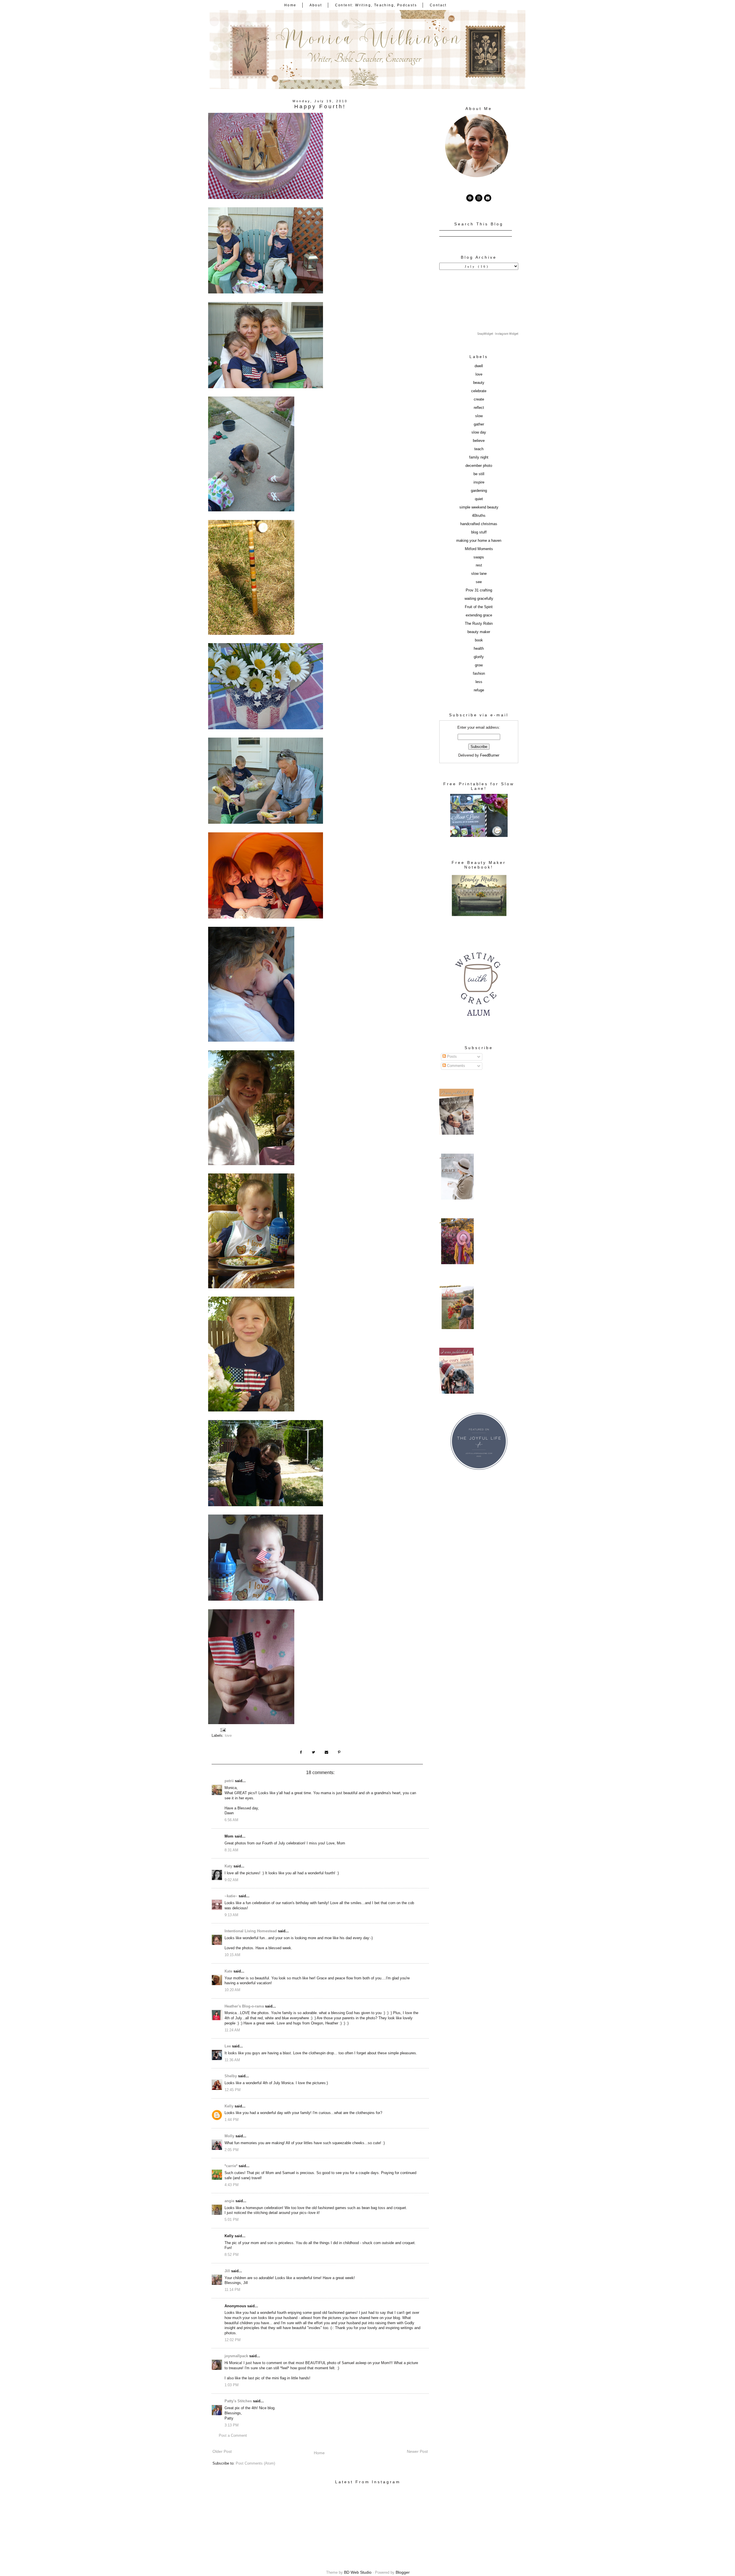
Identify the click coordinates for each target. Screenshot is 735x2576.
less (479, 682)
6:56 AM (231, 1820)
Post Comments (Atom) (255, 2463)
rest (479, 565)
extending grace (479, 615)
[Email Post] (223, 1730)
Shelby (231, 2076)
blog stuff (479, 532)
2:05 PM (232, 2150)
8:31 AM (231, 1850)
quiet (479, 499)
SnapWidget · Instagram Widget (498, 334)
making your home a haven (479, 541)
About (316, 5)
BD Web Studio (358, 2572)
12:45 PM (233, 2090)
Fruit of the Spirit (479, 607)
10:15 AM (232, 1955)
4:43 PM (232, 2185)
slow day (479, 432)
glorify (479, 657)
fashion (479, 674)
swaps (479, 557)
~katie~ (231, 1896)
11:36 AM (232, 2060)
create (479, 399)
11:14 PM (232, 2290)
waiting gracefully (479, 599)
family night (479, 457)
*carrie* (231, 2166)
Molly (229, 2136)
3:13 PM (232, 2425)
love (228, 1736)
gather (479, 424)
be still (479, 474)
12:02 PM (233, 2340)
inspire (479, 482)
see (479, 582)
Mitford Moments (479, 549)
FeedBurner (490, 755)
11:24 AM (232, 2030)
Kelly (229, 2106)
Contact (438, 5)
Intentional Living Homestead (251, 1931)
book (479, 640)
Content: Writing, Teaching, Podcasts (376, 5)
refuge (479, 690)
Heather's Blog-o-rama (244, 2006)
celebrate (479, 391)
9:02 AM (231, 1880)
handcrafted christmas (479, 524)
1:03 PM (232, 2385)
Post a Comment (233, 2436)
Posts (451, 1057)
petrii (229, 1781)
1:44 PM (232, 2120)
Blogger (403, 2572)
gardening (479, 491)
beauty (479, 383)
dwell (479, 366)
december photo (479, 466)
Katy (228, 1866)
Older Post (222, 2451)
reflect (479, 408)
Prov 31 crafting (479, 590)
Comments (455, 1066)
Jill (227, 2271)
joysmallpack (236, 2356)
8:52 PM (232, 2255)
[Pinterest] (470, 198)
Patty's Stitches (238, 2401)
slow (479, 416)
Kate (228, 1971)
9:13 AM (231, 1915)
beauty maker (479, 632)
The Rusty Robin (479, 624)
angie (229, 2201)
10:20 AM (232, 1990)
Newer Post (417, 2451)
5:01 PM (232, 2220)
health (479, 649)
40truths (479, 516)
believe (479, 441)
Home (290, 5)
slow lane (479, 574)
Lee (228, 2046)
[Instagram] (479, 198)
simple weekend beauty (479, 507)
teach (479, 449)
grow (479, 665)
